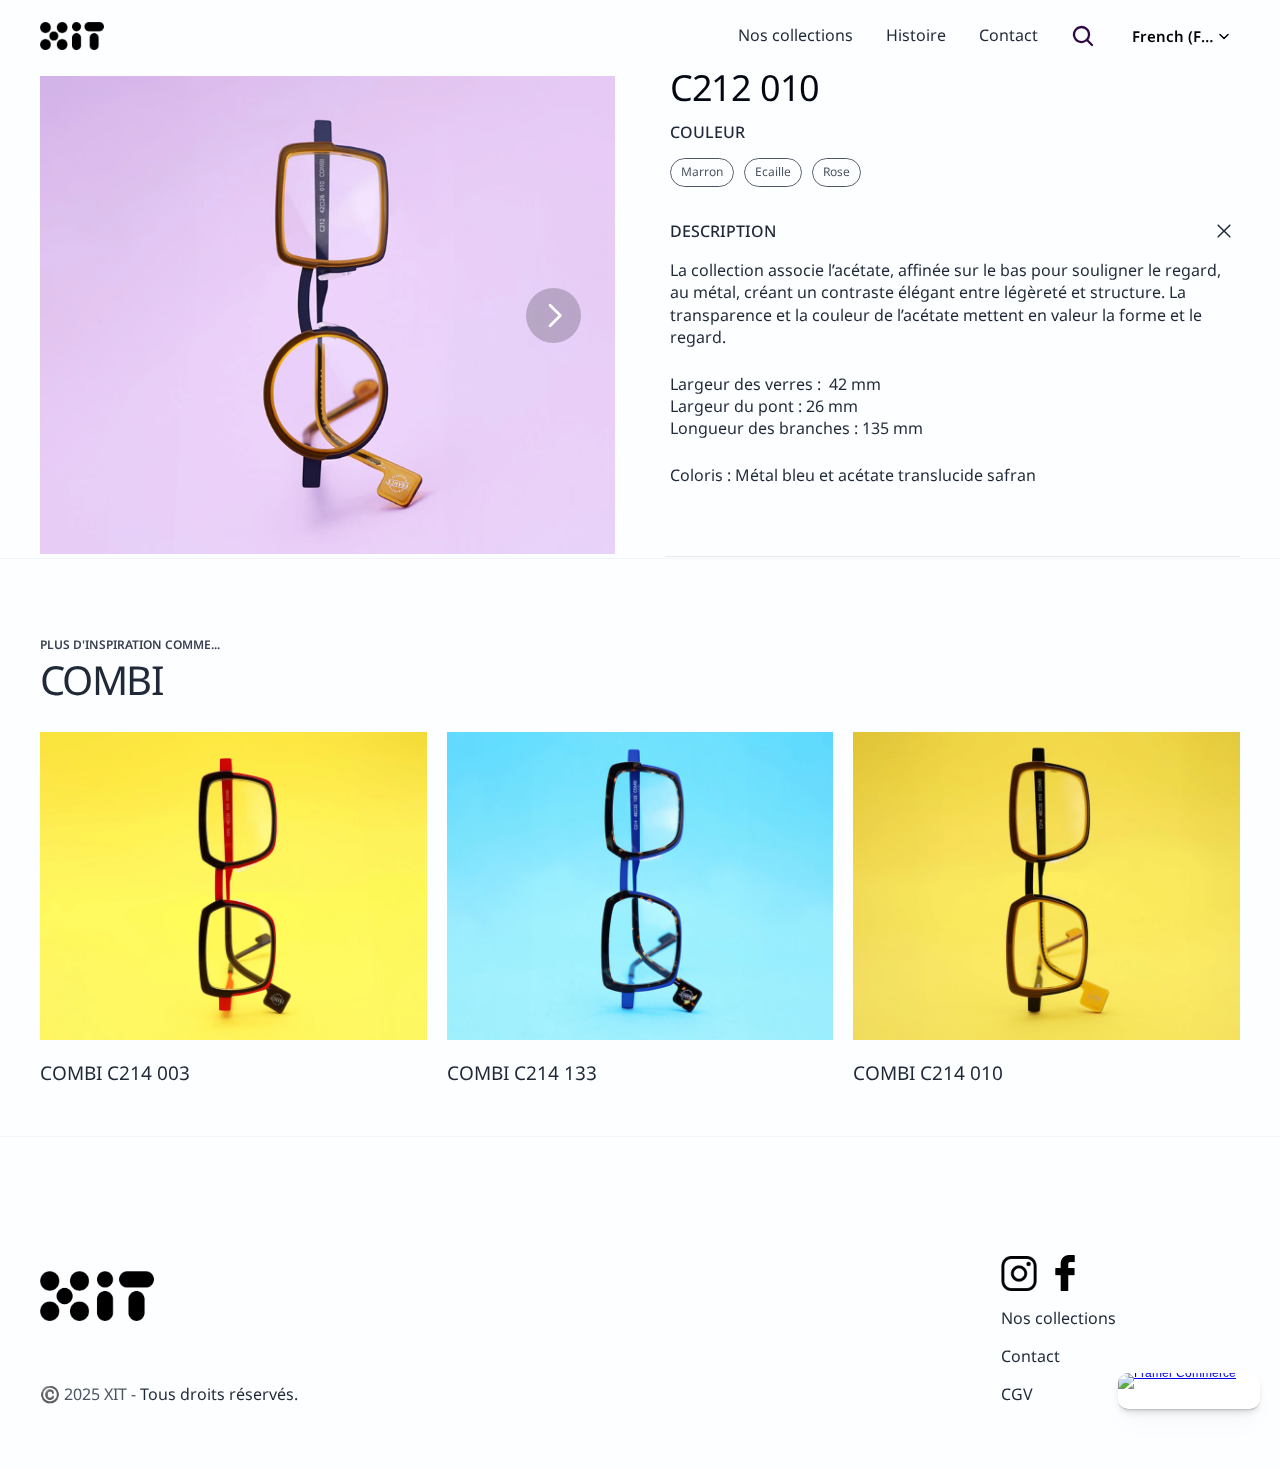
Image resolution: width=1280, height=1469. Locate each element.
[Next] (553, 315)
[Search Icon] (1083, 36)
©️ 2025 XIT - (90, 1394)
